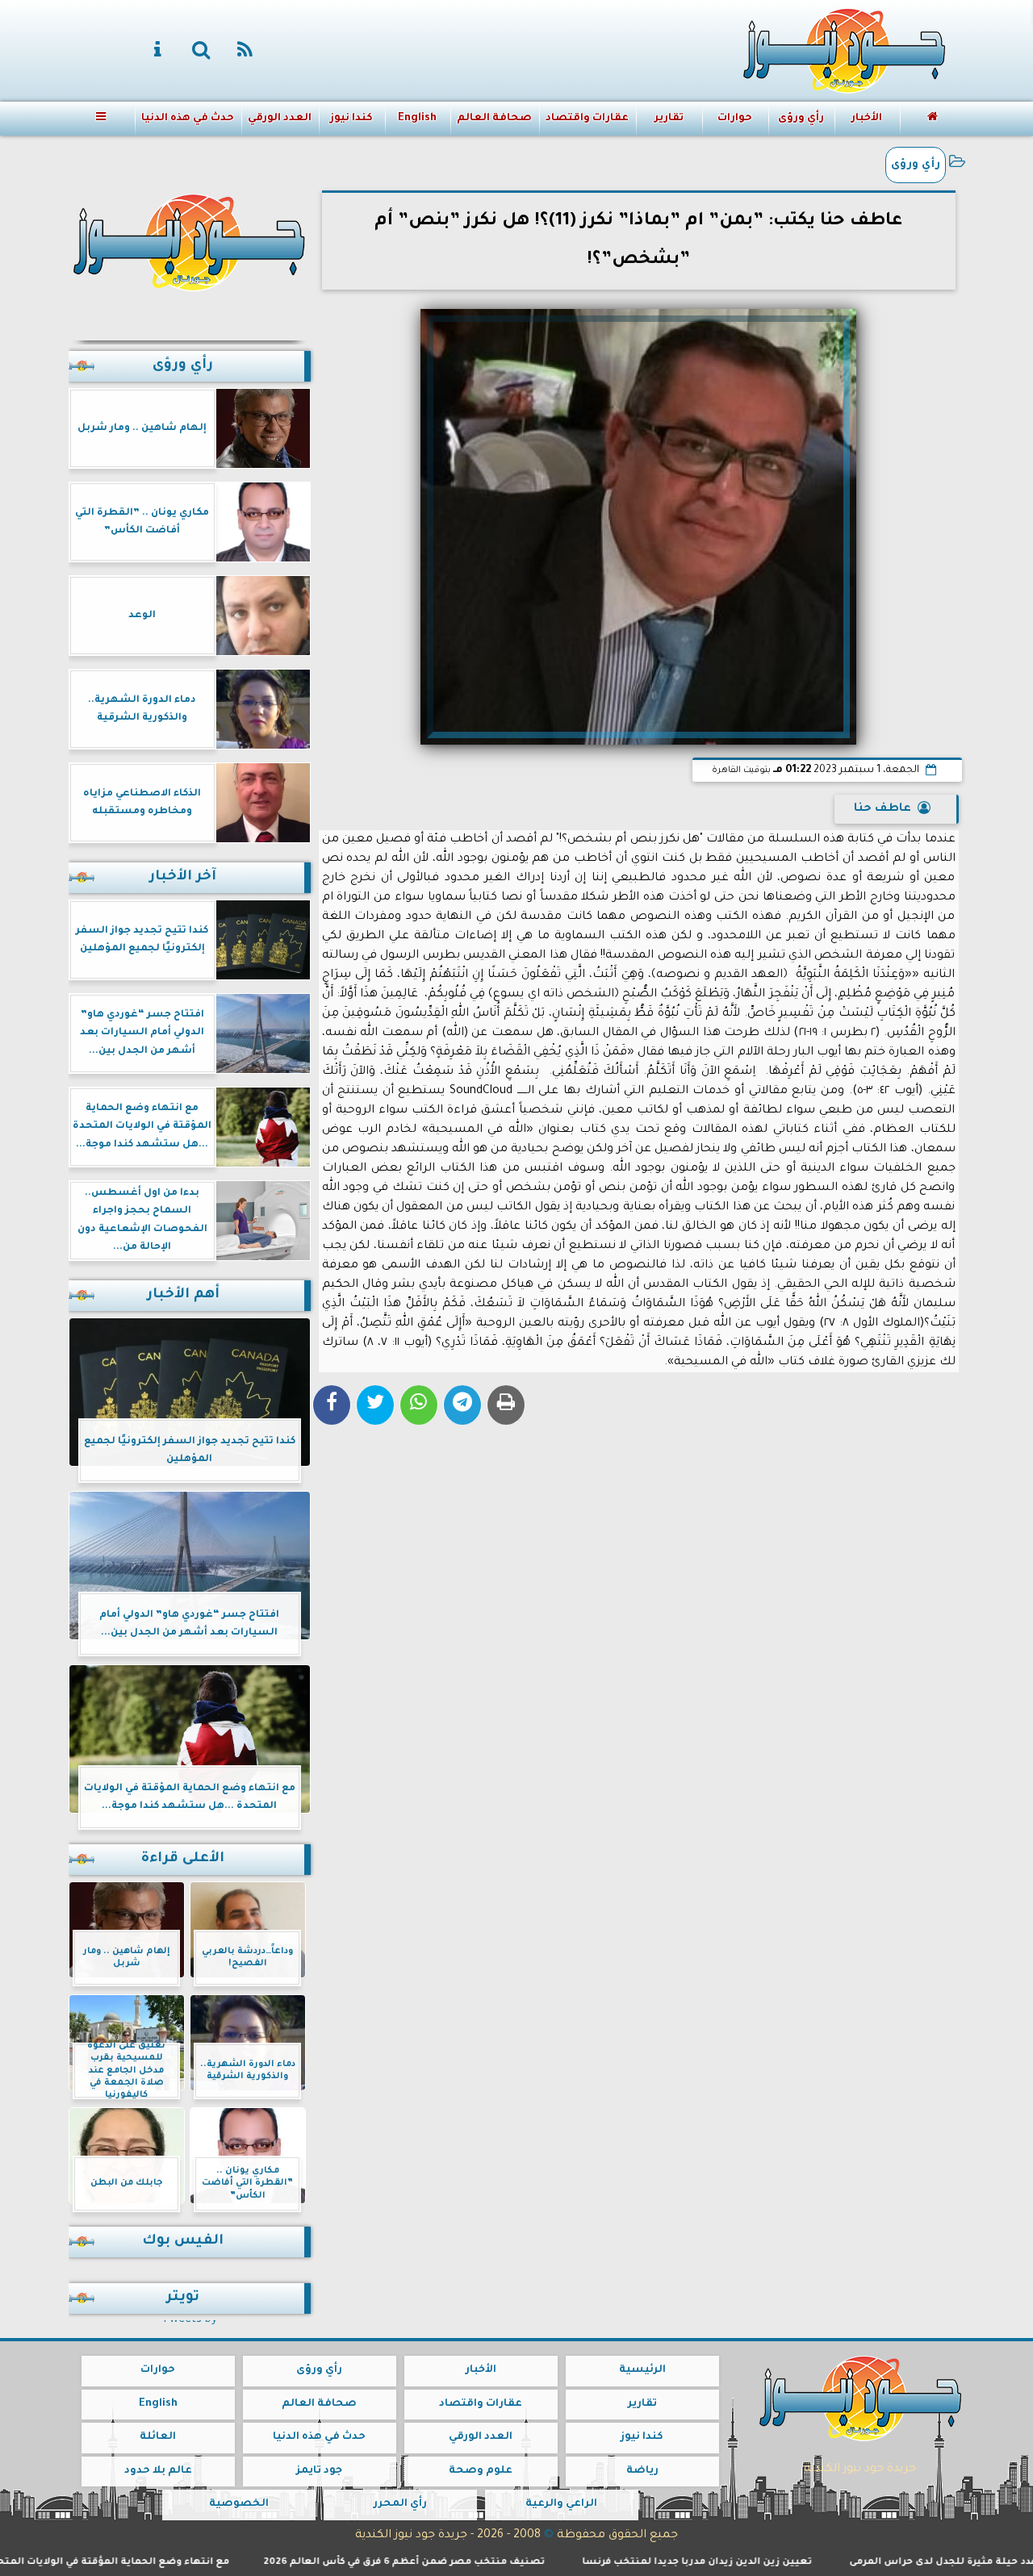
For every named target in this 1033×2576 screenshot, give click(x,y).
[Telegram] (462, 1405)
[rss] (245, 51)
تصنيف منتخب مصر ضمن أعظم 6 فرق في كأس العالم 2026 (467, 2563)
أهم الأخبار (183, 1295)
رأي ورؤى (800, 119)
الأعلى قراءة (183, 1859)
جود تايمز (319, 2471)
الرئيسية (642, 2370)
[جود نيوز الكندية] (190, 240)
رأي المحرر (399, 2504)
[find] (202, 51)
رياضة (642, 2471)
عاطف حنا (882, 809)
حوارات (734, 119)
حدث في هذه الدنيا (187, 119)
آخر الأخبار (183, 877)
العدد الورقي (279, 119)
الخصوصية (238, 2504)
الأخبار (866, 119)
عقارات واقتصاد (587, 119)
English (416, 119)
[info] (158, 51)
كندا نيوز (351, 119)
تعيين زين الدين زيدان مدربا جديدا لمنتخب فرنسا (760, 2563)
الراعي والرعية (561, 2504)
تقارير (668, 119)
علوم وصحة (481, 2471)
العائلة (158, 2437)
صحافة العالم (494, 119)
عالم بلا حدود (157, 2471)
